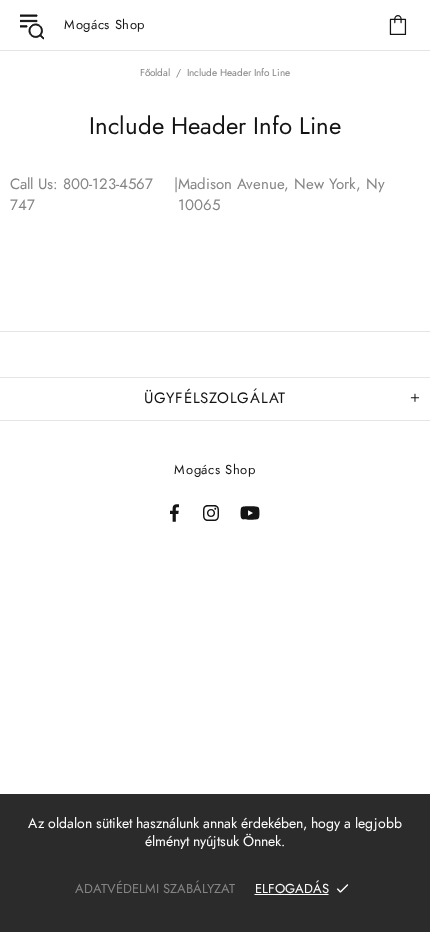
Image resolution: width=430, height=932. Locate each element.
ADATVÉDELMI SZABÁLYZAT (155, 888)
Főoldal (155, 73)
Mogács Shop (214, 469)
